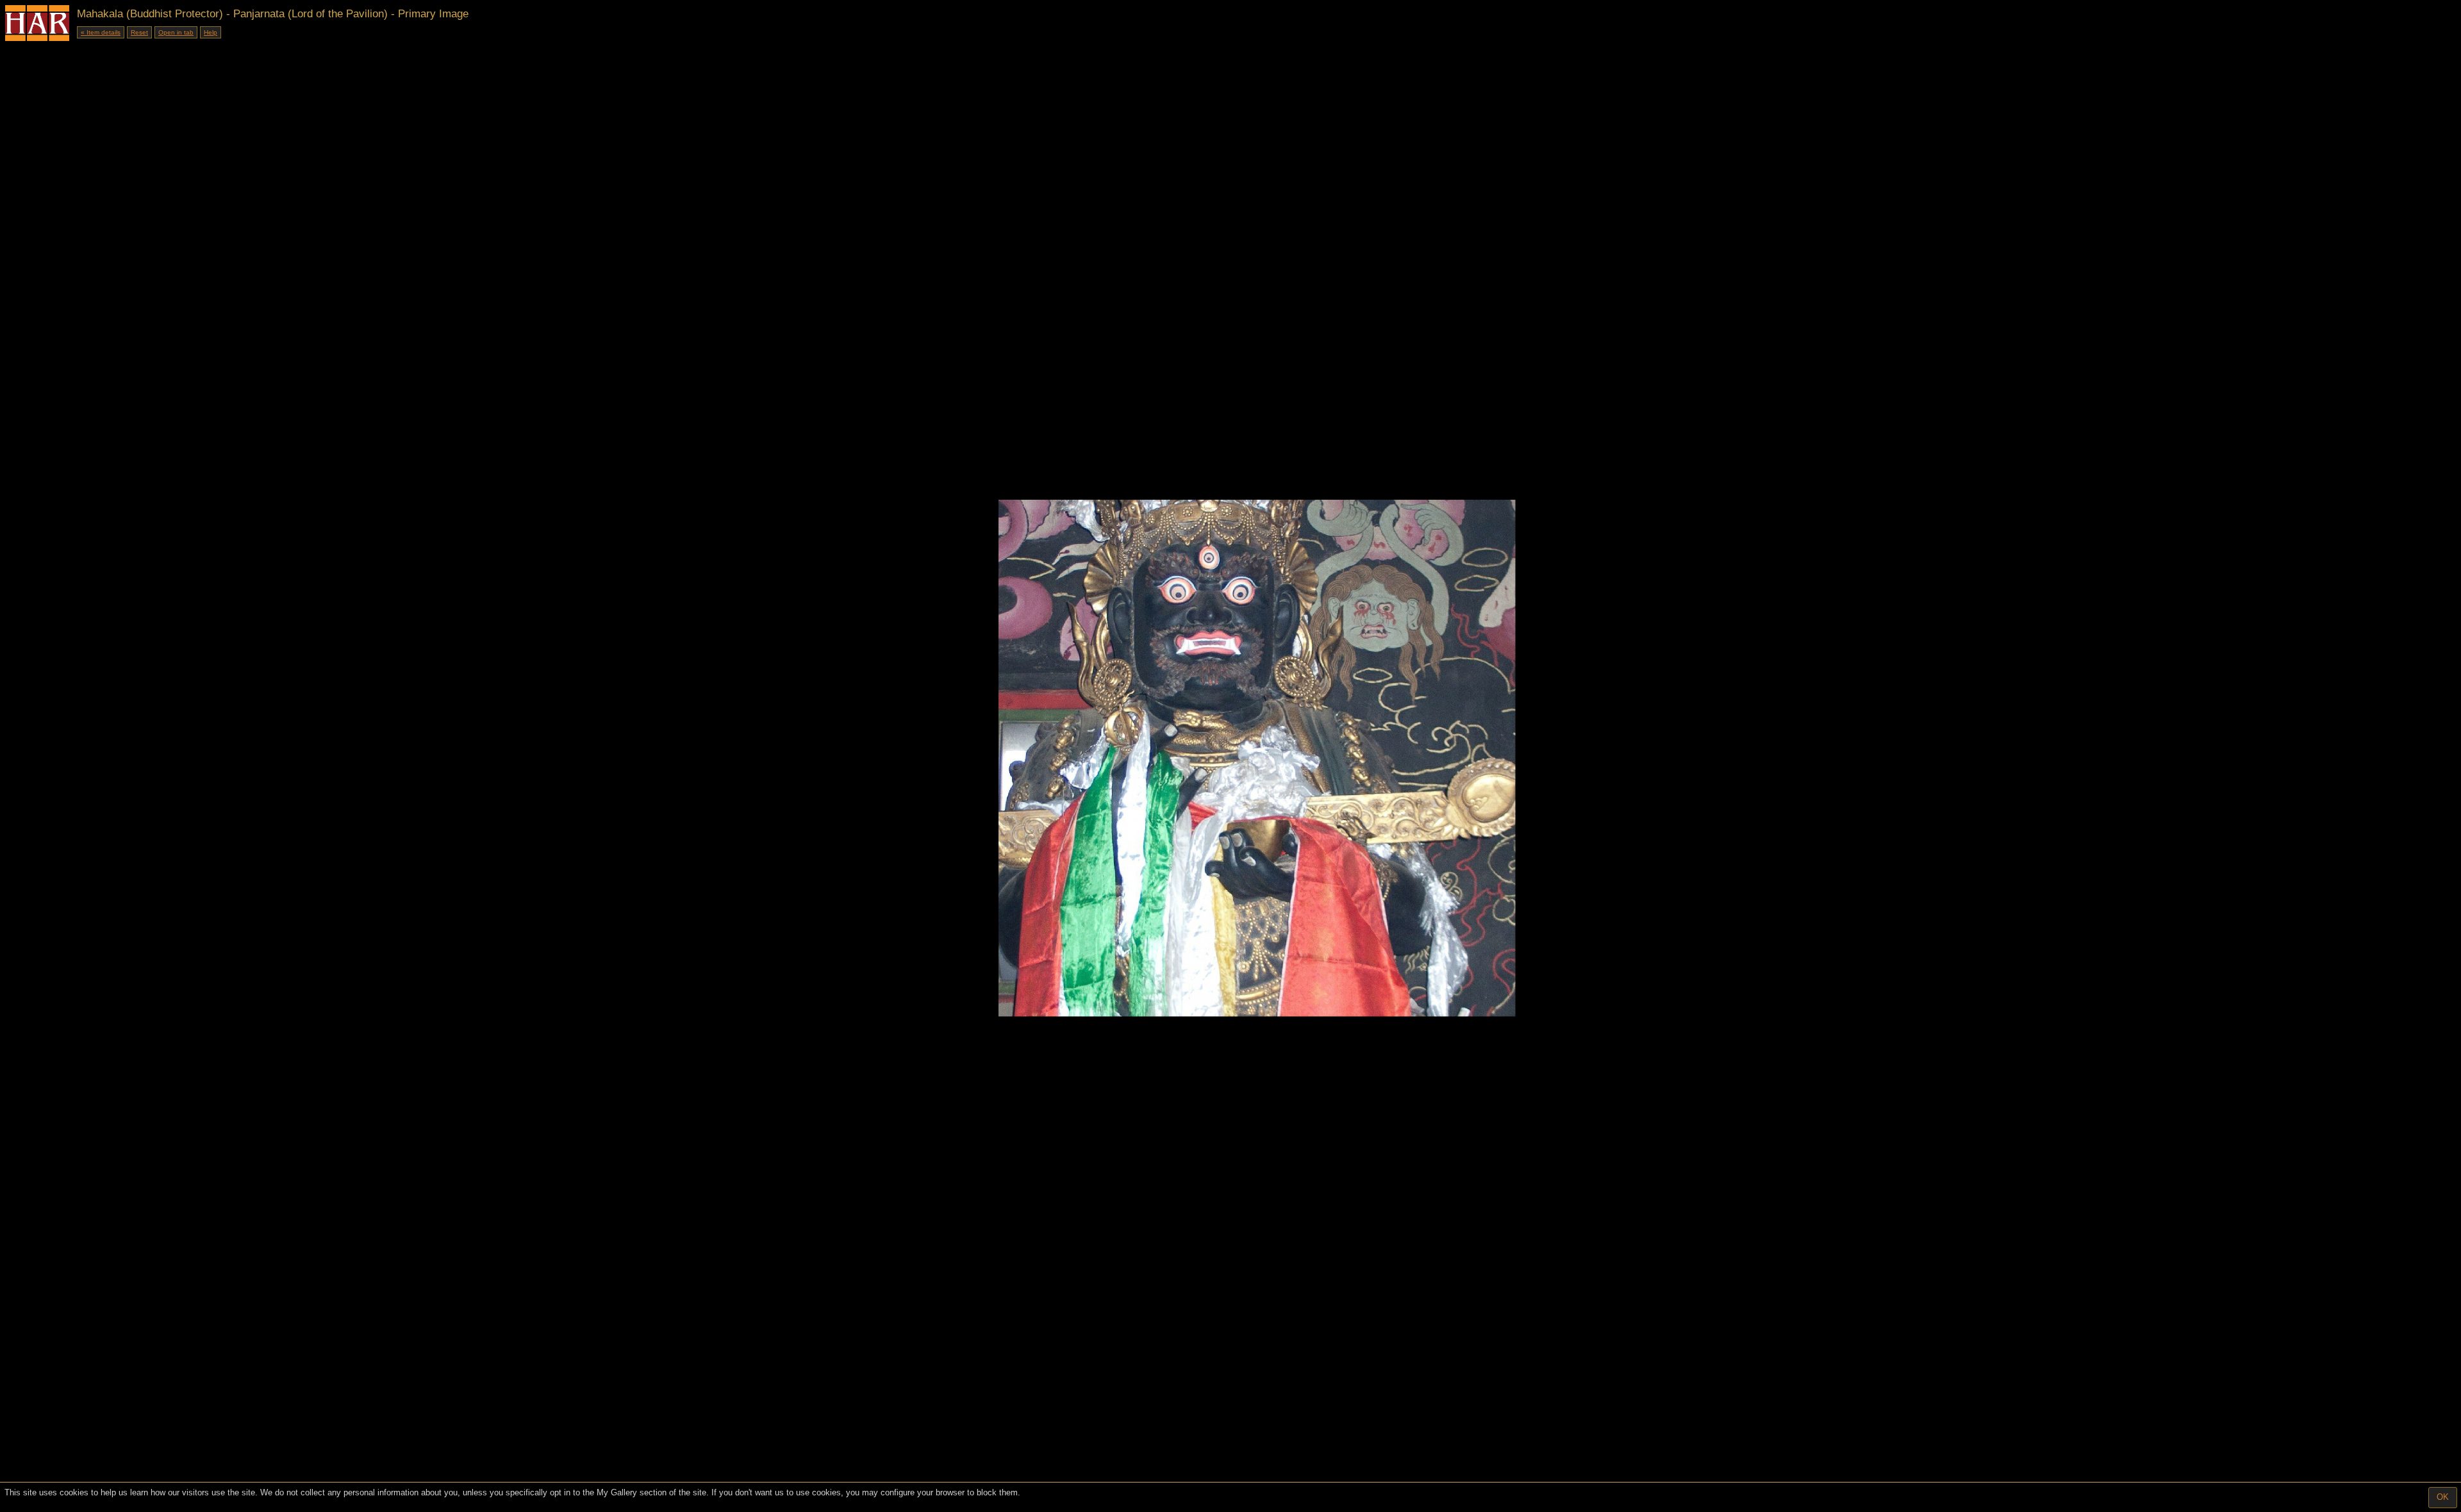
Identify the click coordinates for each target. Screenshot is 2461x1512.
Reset (139, 32)
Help (211, 32)
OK (2443, 1497)
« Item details (101, 32)
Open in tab (176, 32)
